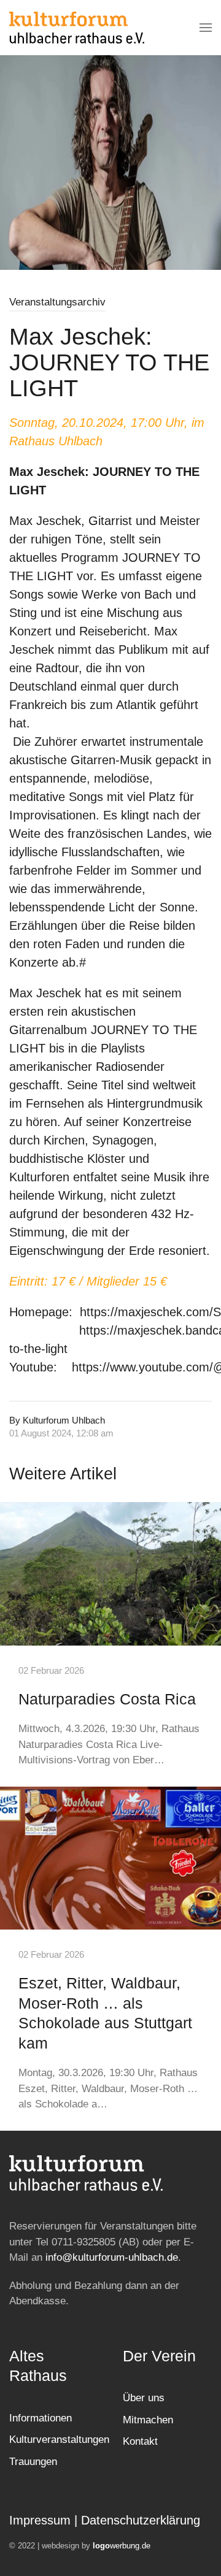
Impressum (40, 2520)
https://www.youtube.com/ (142, 1367)
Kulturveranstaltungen (59, 2440)
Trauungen (33, 2462)
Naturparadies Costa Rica (107, 1699)
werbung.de (122, 2546)
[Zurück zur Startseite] (77, 28)
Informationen (41, 2418)
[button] (206, 28)
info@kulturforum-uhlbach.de (112, 2257)
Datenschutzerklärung (141, 2520)
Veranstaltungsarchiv (57, 302)
